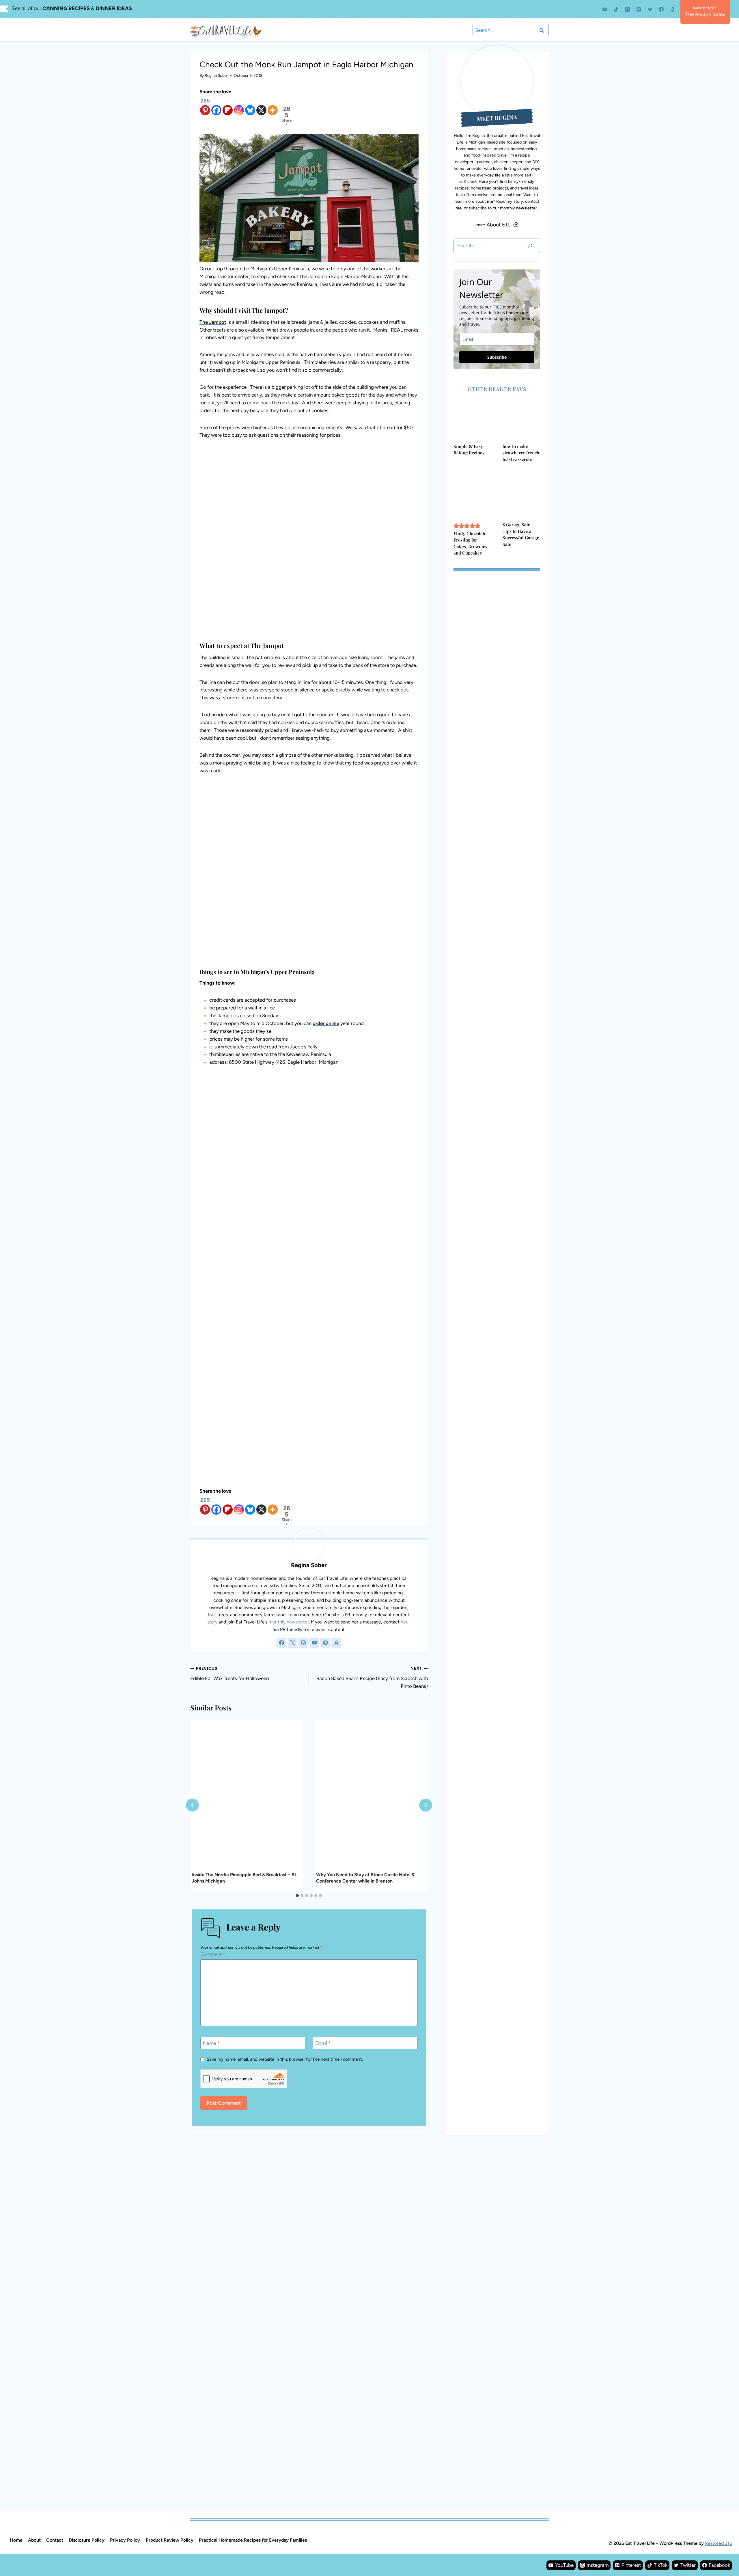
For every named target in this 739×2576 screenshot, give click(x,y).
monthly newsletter (289, 1622)
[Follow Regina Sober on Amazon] (336, 1643)
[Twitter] (650, 9)
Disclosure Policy (87, 2540)
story (212, 1622)
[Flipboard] (228, 106)
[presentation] (247, 1795)
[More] (273, 106)
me (490, 201)
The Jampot (213, 322)
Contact (55, 2540)
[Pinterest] (639, 9)
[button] (456, 526)
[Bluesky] (250, 106)
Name (211, 2043)
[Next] (426, 1805)
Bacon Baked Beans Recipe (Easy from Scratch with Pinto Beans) (372, 1677)
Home (16, 2540)
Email (323, 2043)
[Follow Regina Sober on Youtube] (314, 1643)
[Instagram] (628, 9)
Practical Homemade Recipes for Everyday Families (253, 2540)
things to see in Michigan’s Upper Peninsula (257, 972)
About (34, 2540)
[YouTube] (605, 9)
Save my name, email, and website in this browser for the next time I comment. (285, 2059)
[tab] (297, 1896)
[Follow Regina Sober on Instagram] (303, 1643)
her (404, 1622)
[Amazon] (673, 9)
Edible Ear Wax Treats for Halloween (229, 1673)
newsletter (527, 208)
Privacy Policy (125, 2540)
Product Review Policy (170, 2540)
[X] (261, 106)
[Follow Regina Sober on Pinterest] (325, 1643)
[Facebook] (661, 9)
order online (326, 1023)
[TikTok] (616, 9)
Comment (213, 1954)
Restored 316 (719, 2543)
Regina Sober (216, 75)
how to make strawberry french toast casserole (521, 453)
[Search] (530, 246)
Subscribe (497, 357)
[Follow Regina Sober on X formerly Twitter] (292, 1643)
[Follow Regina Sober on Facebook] (281, 1643)
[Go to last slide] (192, 1805)
